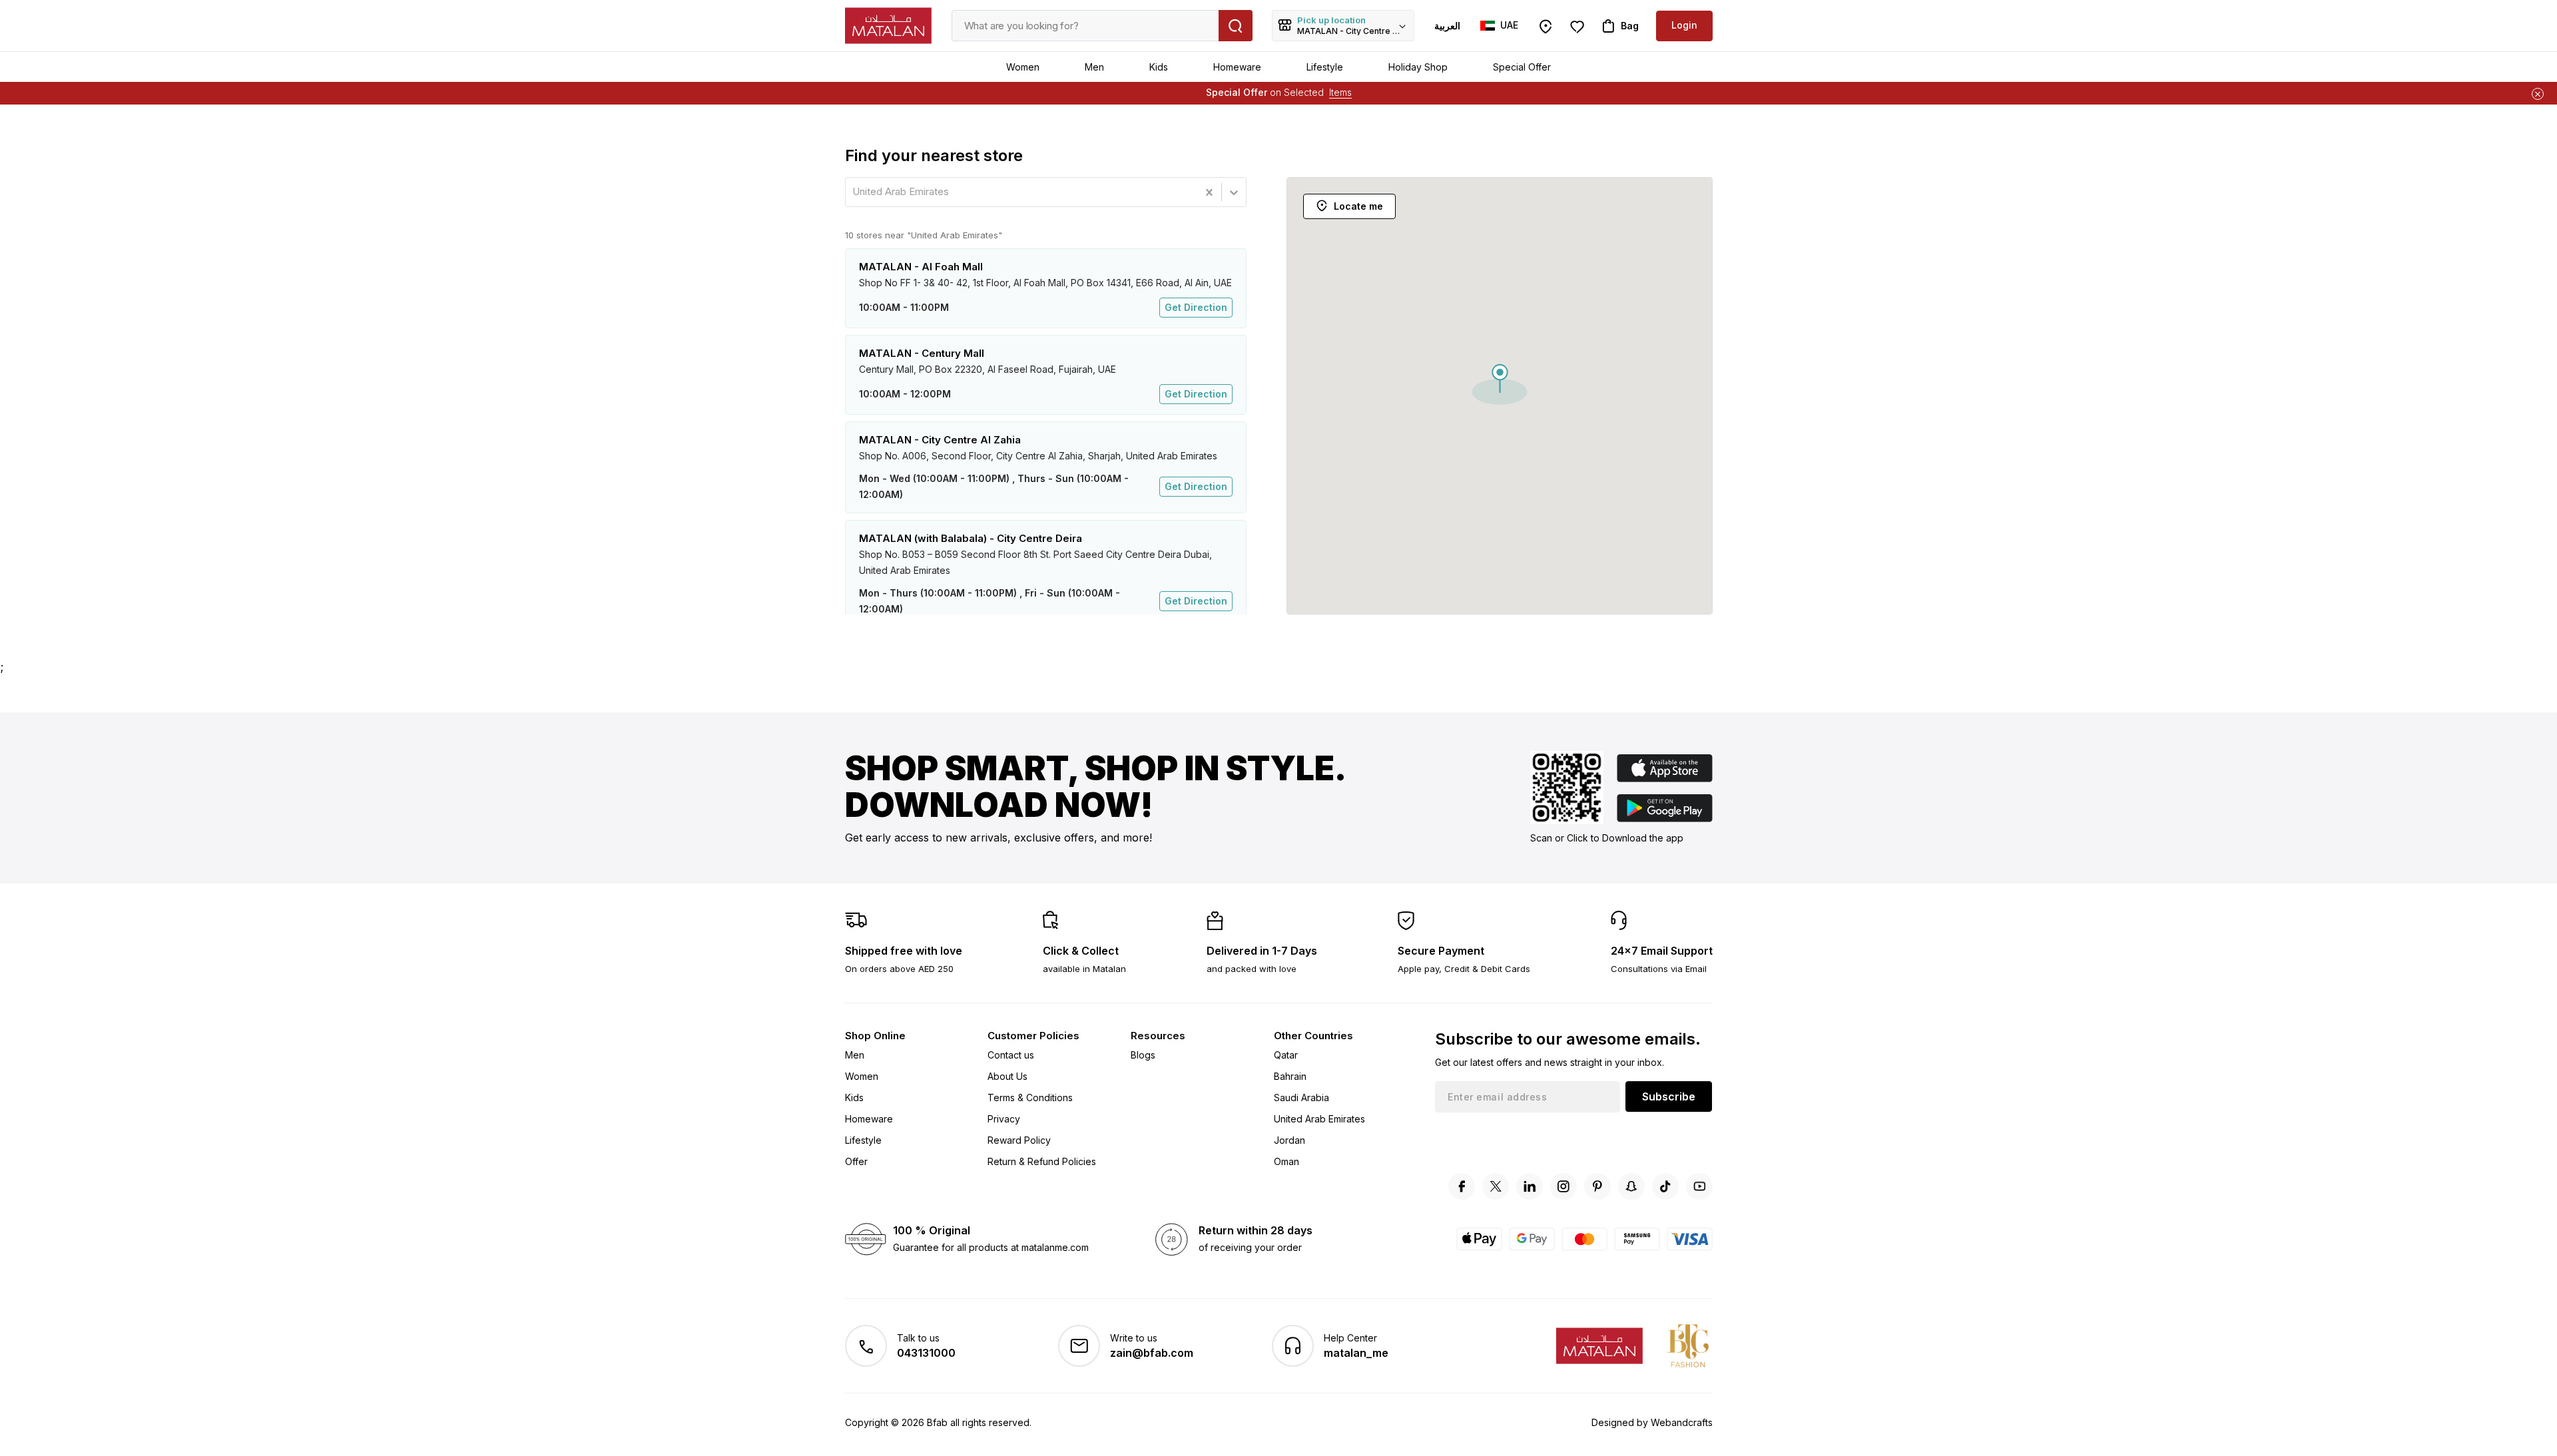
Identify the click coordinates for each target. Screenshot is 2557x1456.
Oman (1286, 1161)
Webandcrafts (1682, 1422)
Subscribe (1669, 1096)
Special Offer (1522, 67)
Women (1023, 67)
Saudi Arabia (1301, 1097)
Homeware (1237, 67)
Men (1094, 67)
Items (1340, 92)
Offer (856, 1161)
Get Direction (1196, 307)
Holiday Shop (1418, 67)
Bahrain (1290, 1076)
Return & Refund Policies (1042, 1161)
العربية (1447, 26)
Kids (1159, 67)
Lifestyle (1325, 67)
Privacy (1004, 1119)
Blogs (1143, 1055)
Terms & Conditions (1030, 1097)
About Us (1007, 1076)
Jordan (1289, 1140)
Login (1684, 25)
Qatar (1286, 1055)
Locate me (1358, 206)
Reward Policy (1019, 1140)
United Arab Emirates (1319, 1119)
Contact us (1011, 1055)
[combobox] (854, 192)
